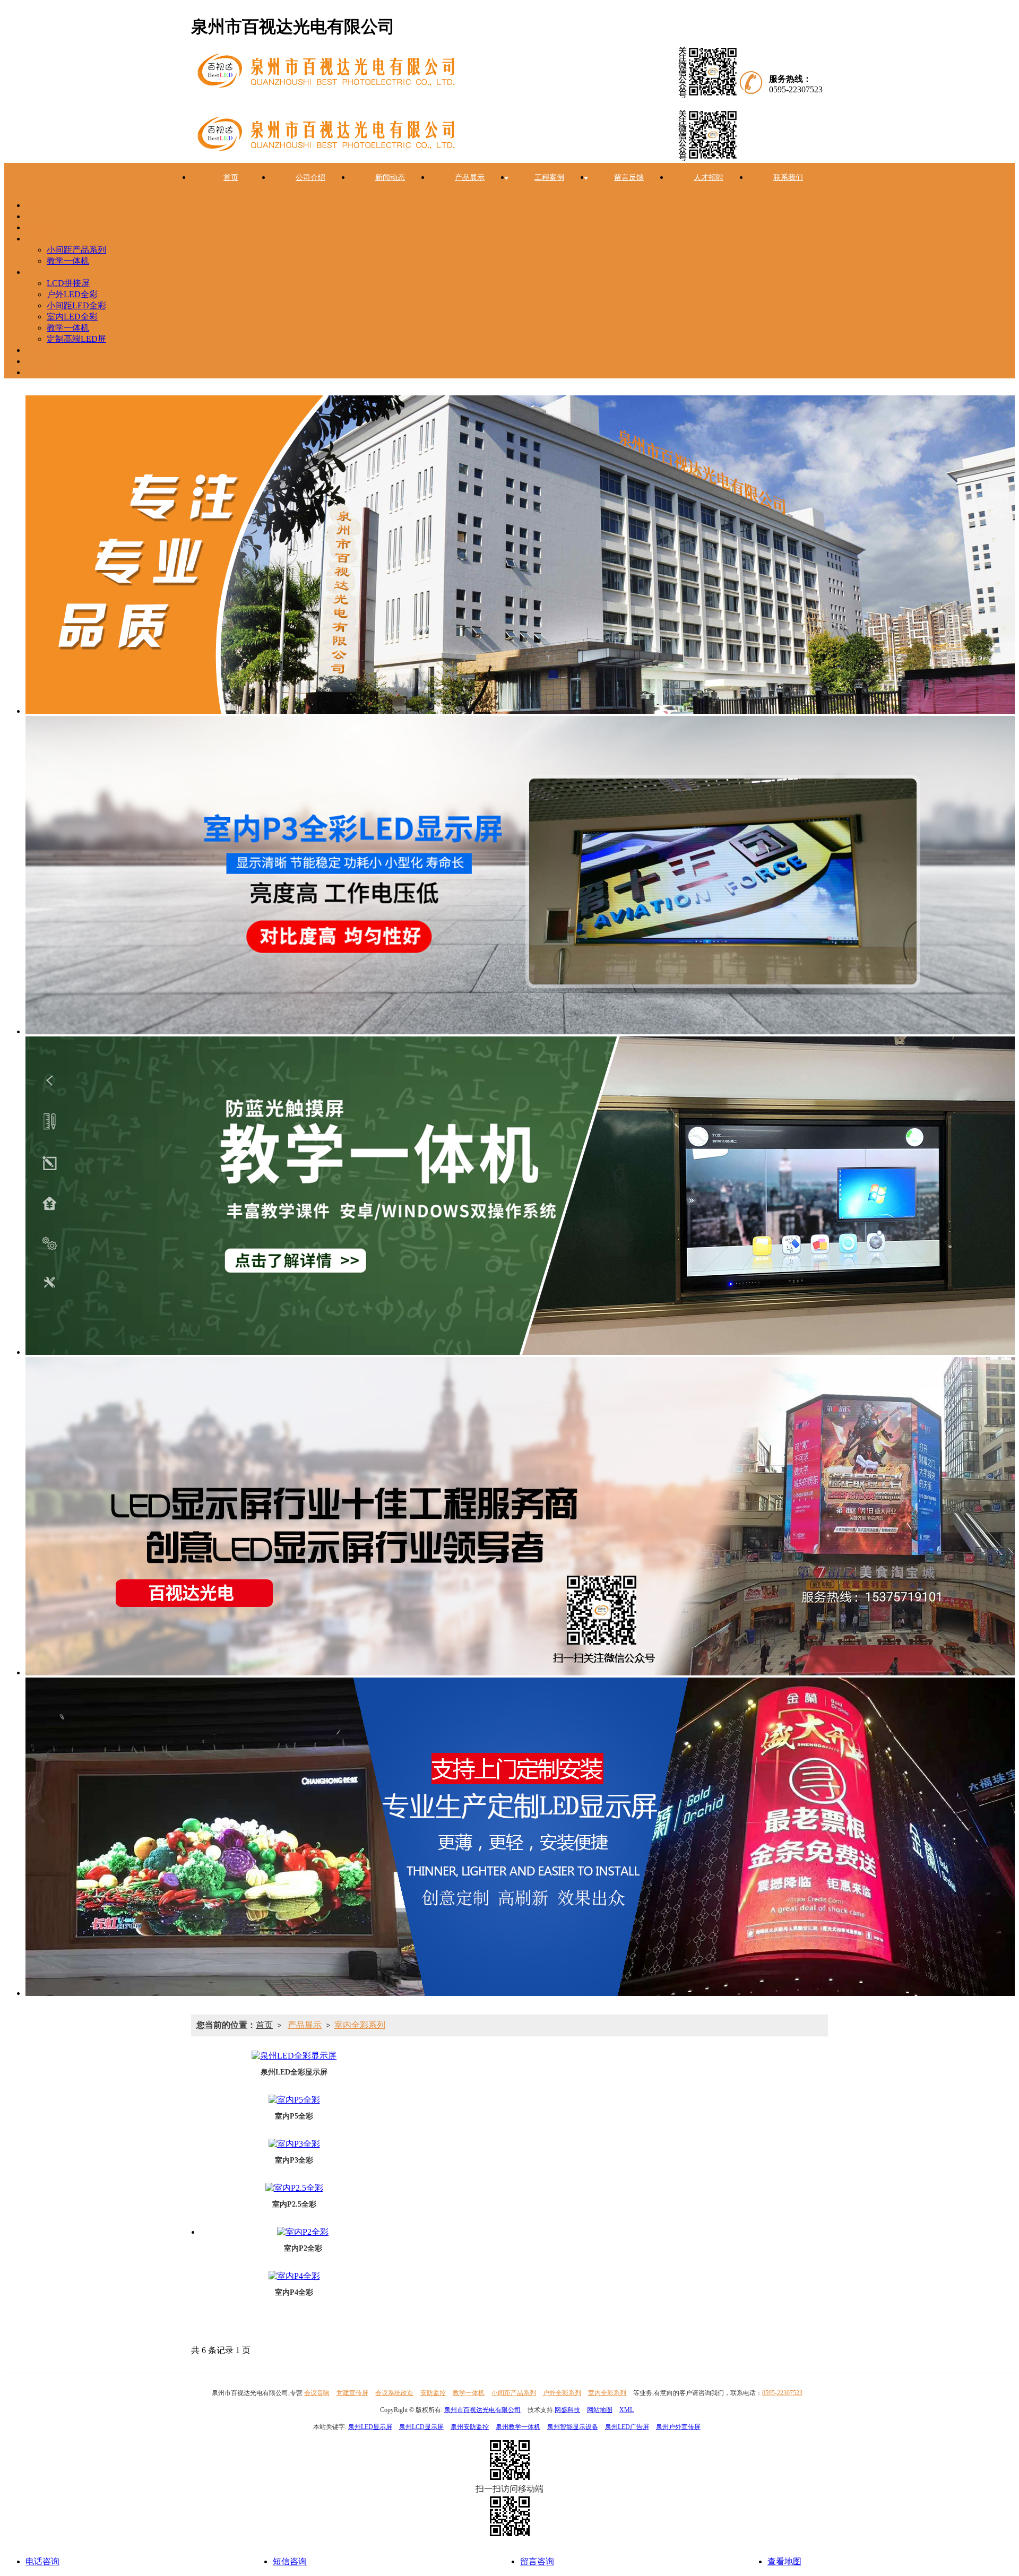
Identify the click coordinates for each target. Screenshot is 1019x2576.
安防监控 (433, 2393)
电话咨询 (42, 2561)
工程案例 (549, 178)
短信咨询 (290, 2561)
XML (627, 2410)
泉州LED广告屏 (627, 2427)
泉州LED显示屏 (370, 2427)
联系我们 (788, 178)
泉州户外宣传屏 (678, 2427)
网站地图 (600, 2410)
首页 (231, 178)
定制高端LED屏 (76, 339)
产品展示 (470, 178)
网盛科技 (567, 2410)
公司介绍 (310, 178)
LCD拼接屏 (68, 283)
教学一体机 (68, 261)
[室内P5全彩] (294, 2100)
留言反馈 (629, 178)
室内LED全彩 (72, 317)
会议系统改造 (394, 2393)
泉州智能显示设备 (573, 2427)
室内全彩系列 (360, 2025)
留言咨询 (537, 2561)
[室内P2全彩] (303, 2232)
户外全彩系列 (562, 2393)
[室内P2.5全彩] (294, 2188)
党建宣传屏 (352, 2393)
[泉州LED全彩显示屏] (294, 2056)
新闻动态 (390, 178)
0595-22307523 (782, 2393)
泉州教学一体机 (518, 2427)
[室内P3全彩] (294, 2144)
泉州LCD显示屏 (421, 2427)
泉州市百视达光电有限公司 (482, 2410)
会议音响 (317, 2393)
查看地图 (784, 2561)
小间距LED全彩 (76, 305)
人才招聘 (709, 178)
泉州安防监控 (470, 2427)
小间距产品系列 (76, 250)
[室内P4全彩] (294, 2276)
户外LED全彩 (72, 294)
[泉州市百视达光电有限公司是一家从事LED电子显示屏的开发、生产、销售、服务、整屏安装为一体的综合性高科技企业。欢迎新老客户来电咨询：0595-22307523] (469, 74)
